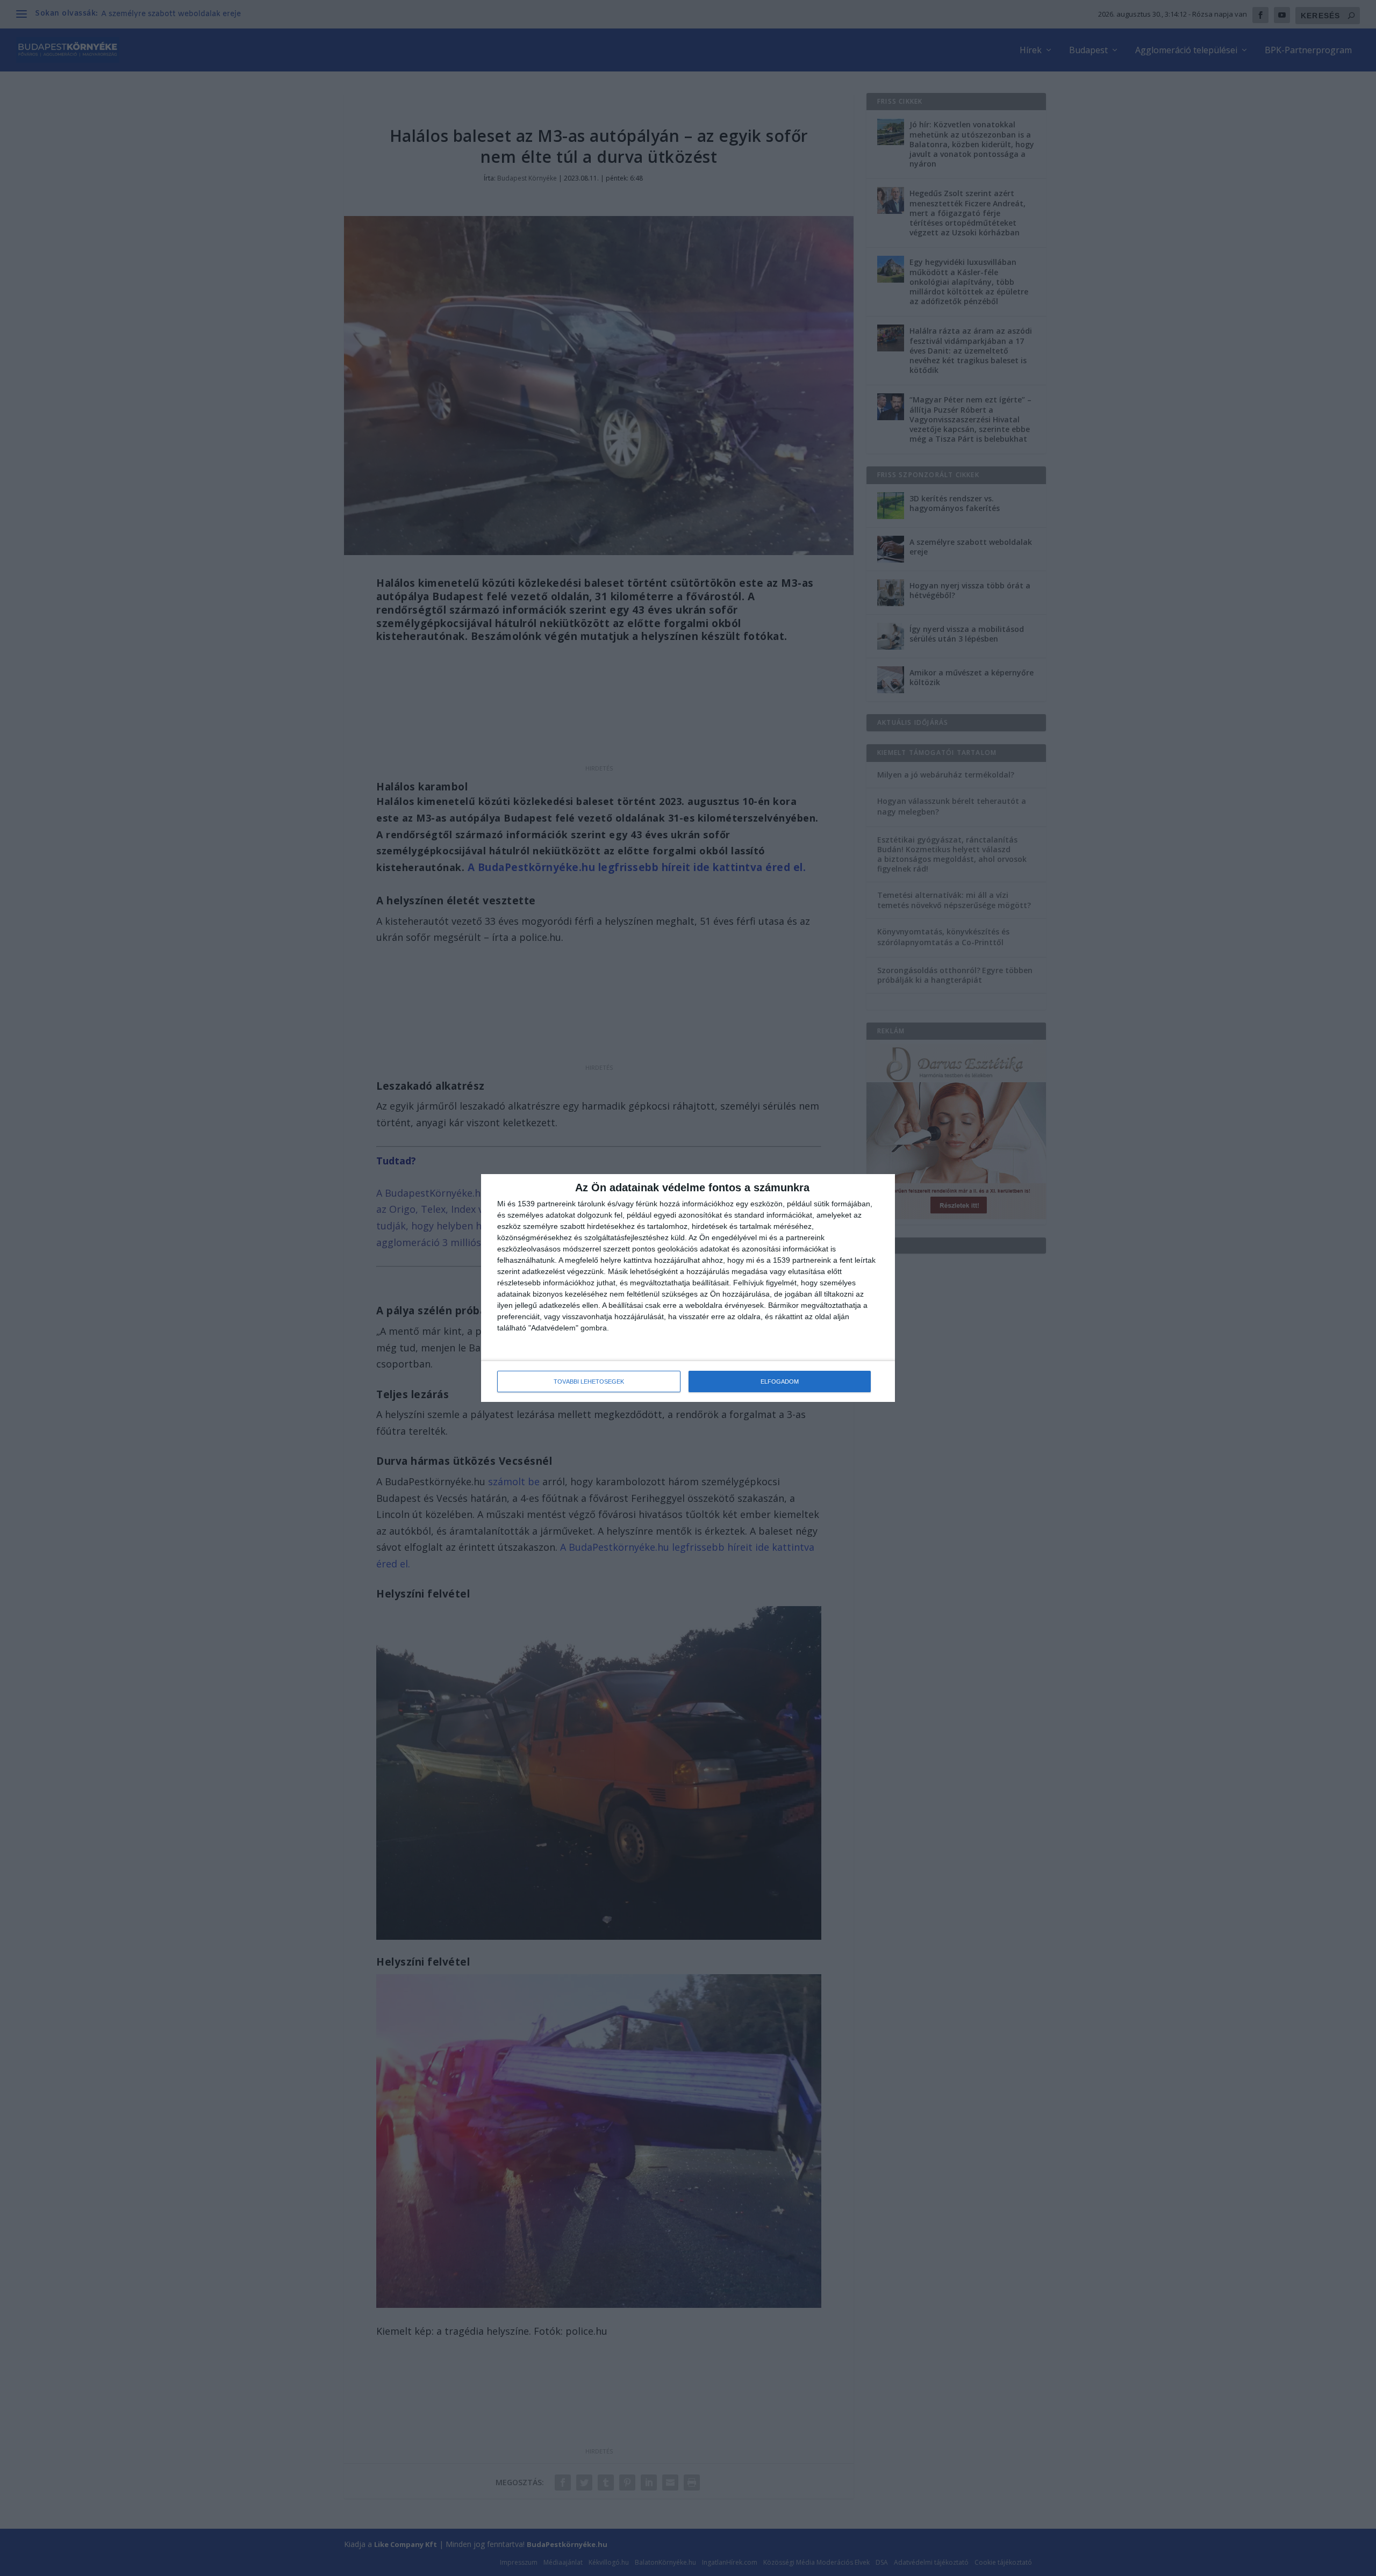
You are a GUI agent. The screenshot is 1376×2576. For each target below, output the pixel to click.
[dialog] (688, 1288)
